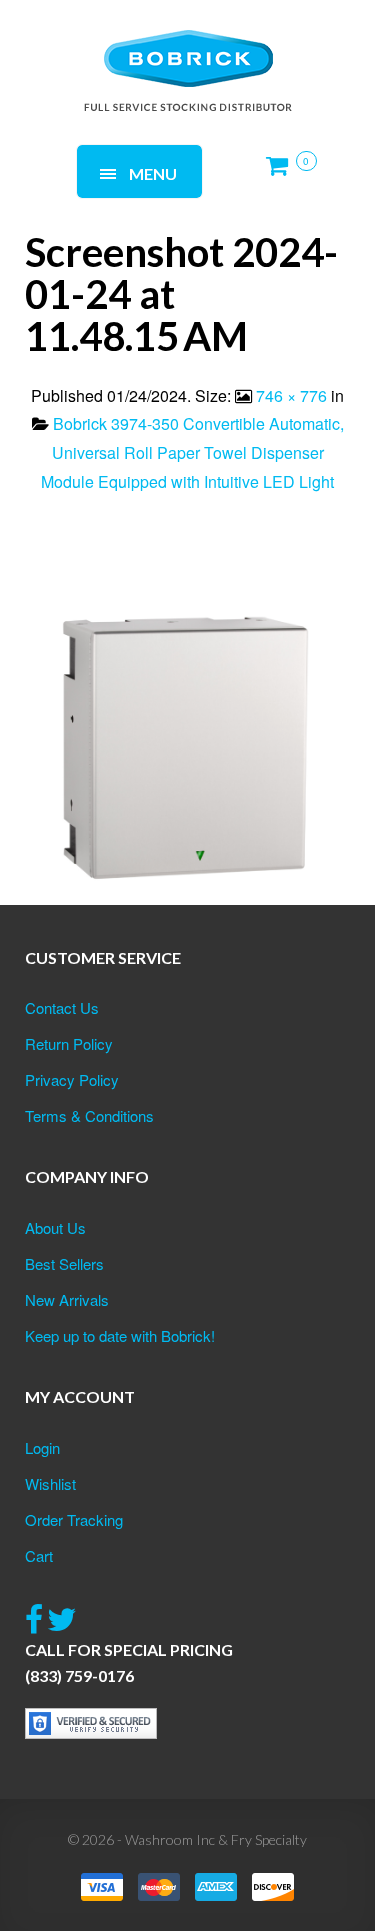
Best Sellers (64, 1263)
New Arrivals (67, 1299)
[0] (283, 173)
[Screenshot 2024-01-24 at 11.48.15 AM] (187, 733)
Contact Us (62, 1007)
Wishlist (50, 1483)
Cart (39, 1555)
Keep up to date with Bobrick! (120, 1335)
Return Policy (69, 1043)
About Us (55, 1227)
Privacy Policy (72, 1079)
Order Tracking (74, 1519)
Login (42, 1447)
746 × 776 (291, 395)
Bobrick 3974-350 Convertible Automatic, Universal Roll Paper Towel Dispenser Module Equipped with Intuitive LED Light (192, 452)
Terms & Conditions (89, 1115)
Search (270, 47)
